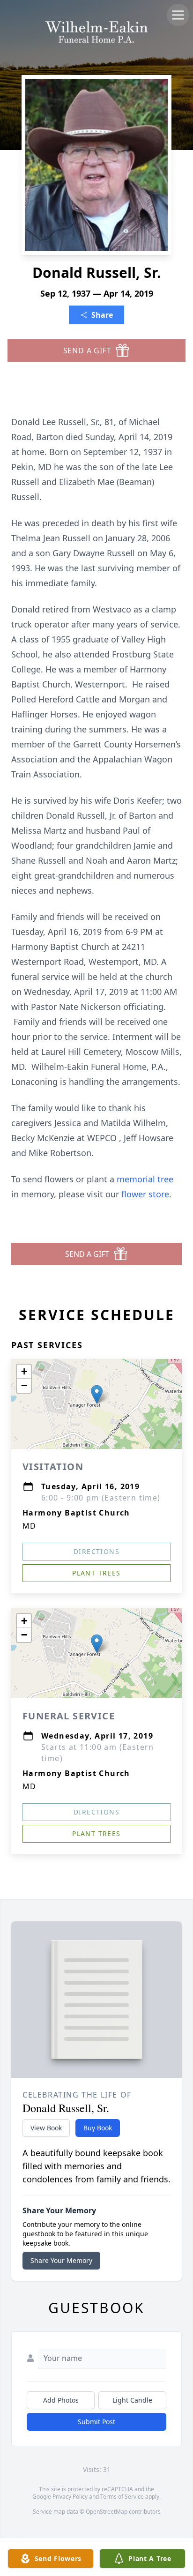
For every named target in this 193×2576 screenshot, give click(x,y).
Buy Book (98, 2128)
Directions (96, 1551)
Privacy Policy (70, 2497)
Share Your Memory (61, 2260)
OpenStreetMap (107, 2512)
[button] (97, 1394)
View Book (46, 2128)
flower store (145, 1194)
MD (30, 1526)
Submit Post (96, 2422)
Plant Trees (96, 1573)
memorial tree (145, 1179)
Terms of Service (122, 2497)
